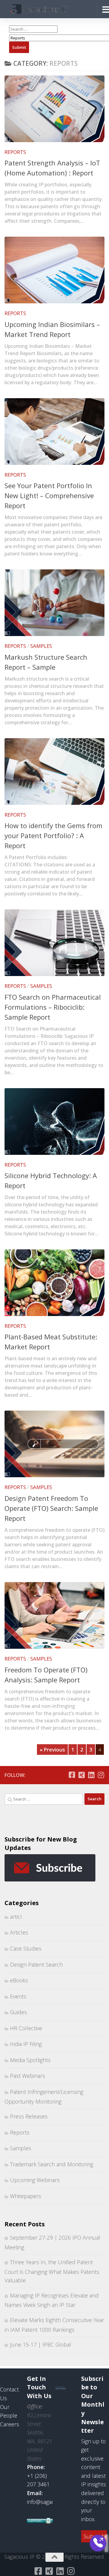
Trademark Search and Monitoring (52, 2164)
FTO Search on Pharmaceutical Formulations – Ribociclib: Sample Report (53, 1007)
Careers (10, 2424)
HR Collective (26, 2028)
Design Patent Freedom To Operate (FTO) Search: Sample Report (51, 1508)
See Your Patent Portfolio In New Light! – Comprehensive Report (49, 495)
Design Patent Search (36, 1964)
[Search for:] (44, 1799)
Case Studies (26, 1948)
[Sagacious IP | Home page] (49, 9)
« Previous (52, 1750)
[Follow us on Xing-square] (81, 1775)
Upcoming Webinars (35, 2180)
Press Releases (29, 2116)
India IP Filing (26, 2044)
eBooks (19, 1980)
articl (16, 1917)
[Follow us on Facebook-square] (72, 1775)
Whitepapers (26, 2196)
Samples (41, 646)
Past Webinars (28, 2076)
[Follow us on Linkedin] (91, 1775)
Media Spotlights (30, 2060)
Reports (15, 152)
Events (18, 1996)
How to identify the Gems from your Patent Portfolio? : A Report (53, 835)
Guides (18, 2012)
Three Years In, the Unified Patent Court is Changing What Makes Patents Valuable (52, 2271)
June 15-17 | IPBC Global (41, 2344)
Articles (19, 1932)
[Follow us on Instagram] (101, 1775)
